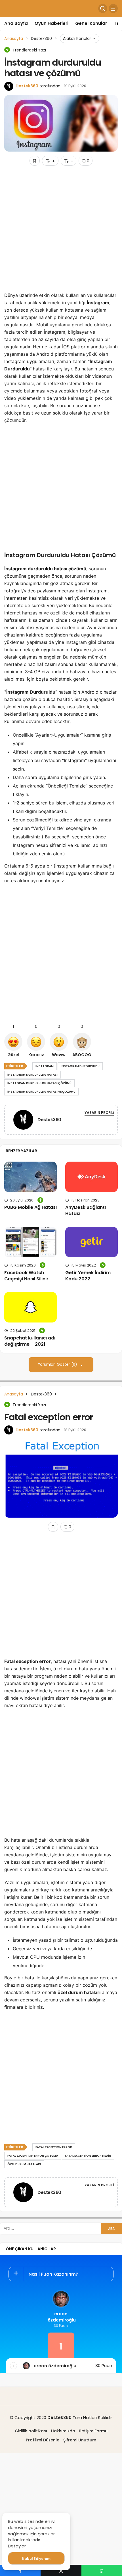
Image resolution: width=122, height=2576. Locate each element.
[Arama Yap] (103, 8)
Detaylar (17, 2546)
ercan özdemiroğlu (61, 2317)
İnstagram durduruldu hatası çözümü (39, 1083)
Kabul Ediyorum (36, 2559)
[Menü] (113, 8)
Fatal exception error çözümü (33, 2156)
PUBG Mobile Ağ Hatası (30, 1207)
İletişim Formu (93, 2431)
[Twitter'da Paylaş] (61, 2570)
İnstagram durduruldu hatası (32, 1075)
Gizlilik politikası (31, 2431)
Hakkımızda (63, 2431)
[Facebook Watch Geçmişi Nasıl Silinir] (30, 1242)
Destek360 (27, 86)
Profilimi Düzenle (43, 2440)
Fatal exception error (54, 2147)
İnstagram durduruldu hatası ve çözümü (41, 1092)
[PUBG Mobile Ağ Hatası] (30, 1177)
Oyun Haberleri (51, 23)
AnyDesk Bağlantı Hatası (86, 1211)
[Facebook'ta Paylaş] (20, 2570)
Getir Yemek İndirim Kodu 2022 (88, 1276)
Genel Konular (91, 23)
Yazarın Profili (99, 1113)
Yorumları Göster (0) (58, 1364)
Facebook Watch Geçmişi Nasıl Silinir (26, 1276)
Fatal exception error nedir (88, 2156)
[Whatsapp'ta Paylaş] (102, 2570)
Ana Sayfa (16, 23)
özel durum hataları (24, 2164)
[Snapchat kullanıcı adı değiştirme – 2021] (30, 1307)
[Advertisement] (61, 231)
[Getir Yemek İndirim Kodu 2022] (91, 1242)
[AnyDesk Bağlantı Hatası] (91, 1177)
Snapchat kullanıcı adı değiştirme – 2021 (30, 1341)
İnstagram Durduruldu (80, 1066)
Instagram (45, 1066)
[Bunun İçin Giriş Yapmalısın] (35, 161)
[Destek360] (23, 1121)
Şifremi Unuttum (80, 2440)
